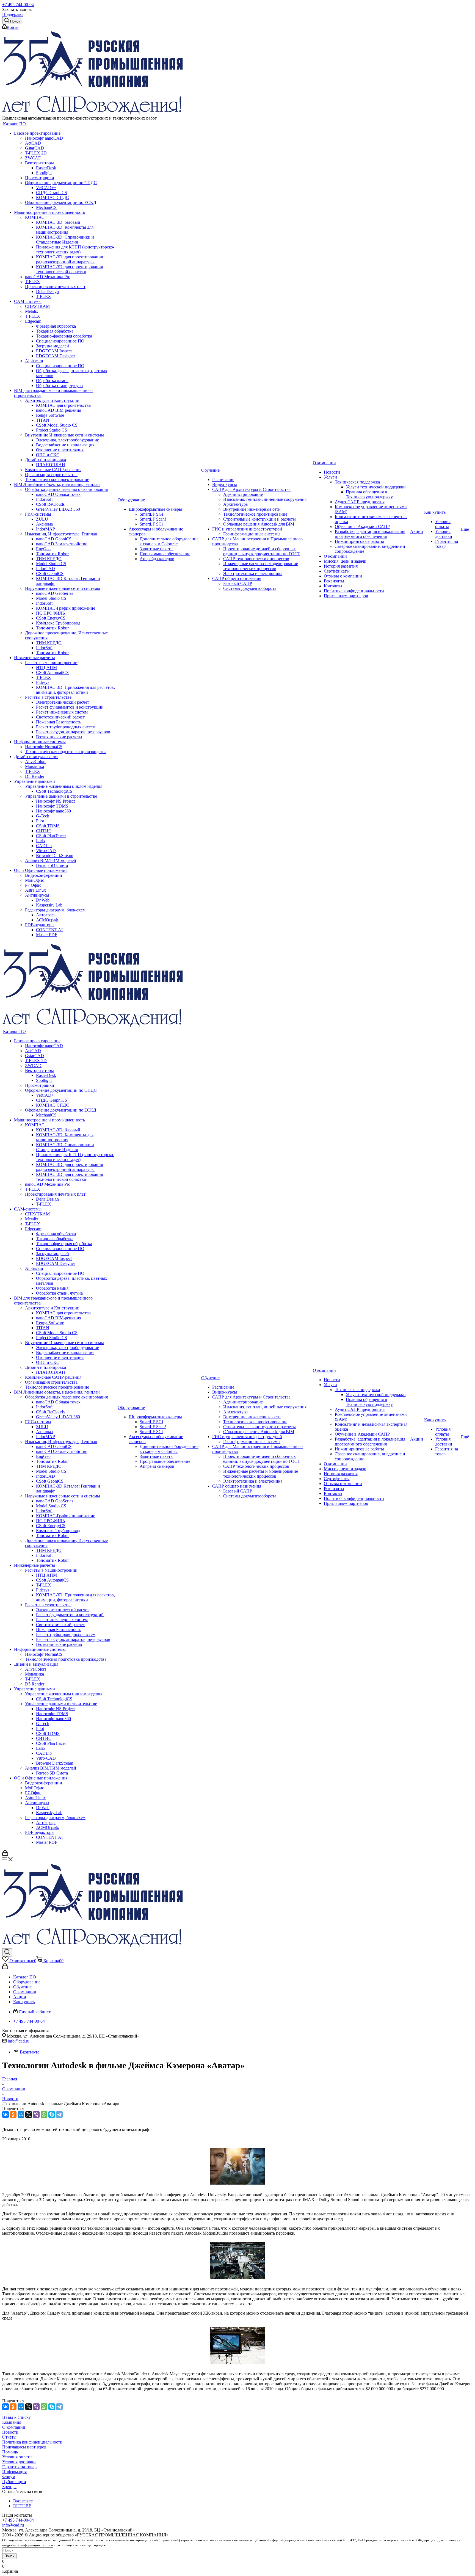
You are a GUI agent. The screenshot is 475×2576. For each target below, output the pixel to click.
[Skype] (52, 2115)
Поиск (9, 2556)
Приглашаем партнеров (24, 2447)
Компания (12, 2422)
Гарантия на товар (19, 2467)
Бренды (9, 2487)
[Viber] (36, 2115)
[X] (29, 2115)
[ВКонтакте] (5, 2115)
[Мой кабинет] (5, 1854)
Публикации (14, 2482)
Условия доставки (19, 2462)
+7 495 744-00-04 (18, 5)
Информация (14, 2472)
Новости (10, 2432)
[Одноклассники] (13, 2115)
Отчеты (9, 2437)
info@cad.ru (19, 2041)
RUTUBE (22, 2506)
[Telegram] (59, 2115)
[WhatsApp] (44, 2115)
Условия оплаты (17, 2457)
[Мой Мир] (21, 2115)
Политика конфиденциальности (32, 2442)
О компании (14, 2427)
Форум (9, 2477)
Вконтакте (29, 2052)
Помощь (10, 2452)
